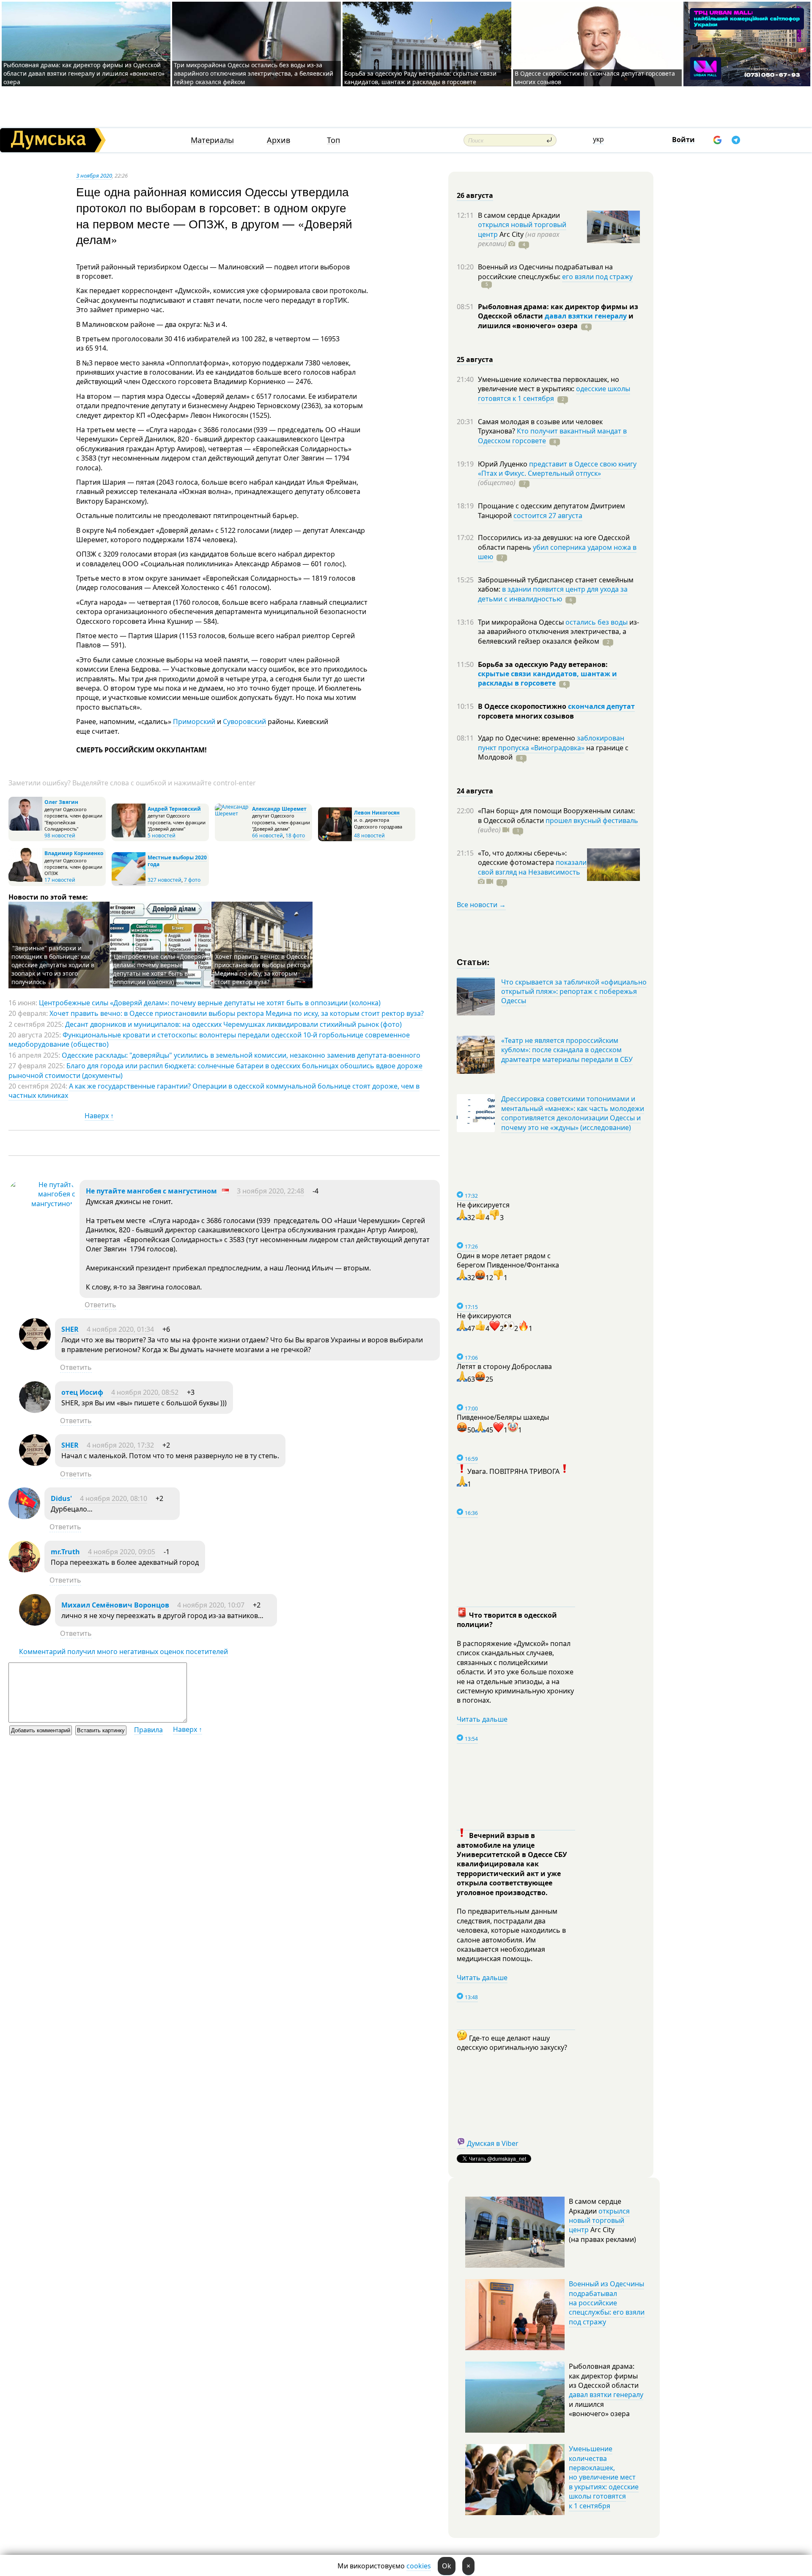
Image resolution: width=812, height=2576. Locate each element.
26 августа (475, 195)
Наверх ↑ (99, 1116)
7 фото (192, 880)
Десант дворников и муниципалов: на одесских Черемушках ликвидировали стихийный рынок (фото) (233, 1024)
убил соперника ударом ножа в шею (557, 552)
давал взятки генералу (586, 316)
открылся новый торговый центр (599, 2221)
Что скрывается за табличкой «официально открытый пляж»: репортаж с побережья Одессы (574, 992)
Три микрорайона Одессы (522, 622)
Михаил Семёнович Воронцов (115, 1605)
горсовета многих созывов (526, 716)
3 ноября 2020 (94, 176)
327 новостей (165, 880)
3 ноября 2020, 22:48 (270, 1191)
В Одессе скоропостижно (523, 706)
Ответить (100, 1305)
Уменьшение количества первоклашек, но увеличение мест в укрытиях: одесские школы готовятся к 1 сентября (604, 2477)
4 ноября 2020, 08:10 (114, 1498)
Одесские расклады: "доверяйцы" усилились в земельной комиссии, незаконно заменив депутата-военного (241, 1055)
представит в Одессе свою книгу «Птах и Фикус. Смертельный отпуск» (557, 469)
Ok (447, 2566)
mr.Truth (65, 1552)
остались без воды (597, 622)
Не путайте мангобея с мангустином (151, 1191)
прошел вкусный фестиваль (592, 820)
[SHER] (35, 1347)
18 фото (295, 835)
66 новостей (267, 835)
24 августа (475, 791)
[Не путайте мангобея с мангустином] (42, 1204)
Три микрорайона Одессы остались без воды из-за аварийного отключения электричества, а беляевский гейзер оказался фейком (254, 73)
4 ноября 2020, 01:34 (120, 1329)
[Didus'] (24, 1517)
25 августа (475, 359)
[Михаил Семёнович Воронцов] (35, 1623)
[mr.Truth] (24, 1570)
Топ (333, 140)
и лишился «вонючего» (556, 321)
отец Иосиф (82, 1392)
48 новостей (369, 835)
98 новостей (60, 835)
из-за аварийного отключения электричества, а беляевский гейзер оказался (558, 632)
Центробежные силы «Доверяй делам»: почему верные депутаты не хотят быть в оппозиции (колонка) (159, 969)
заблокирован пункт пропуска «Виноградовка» (551, 743)
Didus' (61, 1498)
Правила (148, 1730)
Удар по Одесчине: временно (527, 738)
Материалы (212, 140)
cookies (419, 2566)
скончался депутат (601, 706)
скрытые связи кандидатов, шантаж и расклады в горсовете (547, 678)
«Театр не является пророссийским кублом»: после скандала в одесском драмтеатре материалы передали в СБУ (567, 1050)
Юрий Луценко (503, 464)
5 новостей (162, 835)
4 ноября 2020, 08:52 (145, 1392)
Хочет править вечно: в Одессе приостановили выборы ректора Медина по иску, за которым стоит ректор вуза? (262, 969)
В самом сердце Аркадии (519, 215)
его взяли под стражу (597, 277)
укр (598, 139)
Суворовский (244, 721)
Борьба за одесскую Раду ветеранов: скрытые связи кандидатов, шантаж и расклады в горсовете (420, 78)
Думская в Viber (493, 2143)
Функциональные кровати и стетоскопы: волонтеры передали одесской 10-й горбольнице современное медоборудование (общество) (209, 1040)
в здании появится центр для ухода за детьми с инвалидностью (553, 594)
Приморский (194, 721)
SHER (70, 1329)
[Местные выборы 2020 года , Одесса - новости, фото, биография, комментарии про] (129, 884)
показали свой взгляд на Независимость (532, 867)
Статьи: (473, 962)
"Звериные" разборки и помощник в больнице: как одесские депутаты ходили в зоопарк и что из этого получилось (53, 965)
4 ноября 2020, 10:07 (211, 1605)
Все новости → (481, 905)
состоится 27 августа (548, 516)
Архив (278, 140)
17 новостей (60, 880)
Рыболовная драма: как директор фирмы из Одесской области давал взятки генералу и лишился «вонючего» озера (84, 73)
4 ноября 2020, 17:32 (120, 1445)
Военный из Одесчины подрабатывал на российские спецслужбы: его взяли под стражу (607, 2303)
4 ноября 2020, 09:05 (122, 1552)
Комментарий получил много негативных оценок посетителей (123, 1651)
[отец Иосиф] (35, 1410)
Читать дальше (482, 1719)
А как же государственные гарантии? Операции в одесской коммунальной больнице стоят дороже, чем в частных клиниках (214, 1091)
